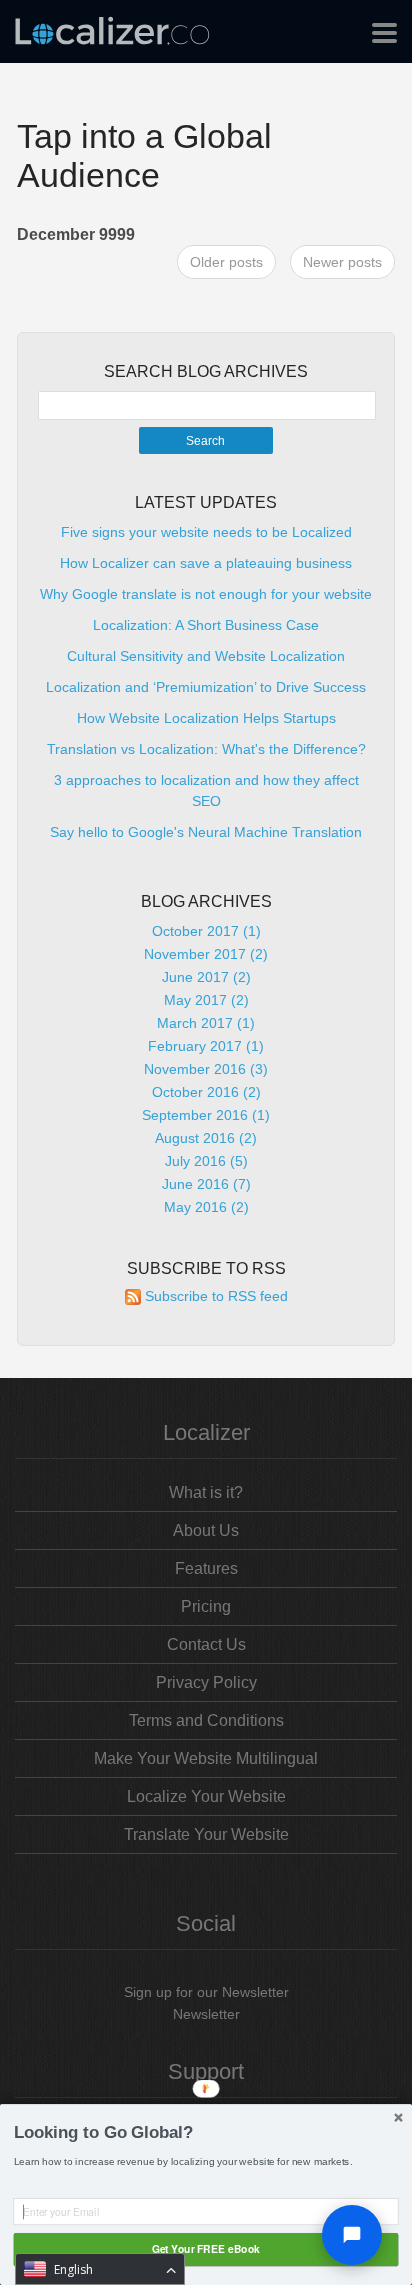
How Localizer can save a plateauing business (206, 563)
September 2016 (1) (206, 1115)
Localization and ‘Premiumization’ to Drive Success (206, 687)
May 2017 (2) (206, 1000)
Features (206, 1568)
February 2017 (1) (206, 1046)
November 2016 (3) (206, 1069)
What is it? (206, 1492)
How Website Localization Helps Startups (206, 718)
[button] (206, 2133)
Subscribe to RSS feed (216, 1296)
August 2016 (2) (206, 1138)
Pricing (206, 1606)
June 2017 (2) (206, 977)
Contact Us (206, 1644)
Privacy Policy (206, 1682)
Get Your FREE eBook (206, 2249)
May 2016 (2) (206, 1207)
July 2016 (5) (206, 1161)
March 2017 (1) (206, 1023)
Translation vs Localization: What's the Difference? (206, 749)
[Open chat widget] (352, 2235)
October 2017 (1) (206, 931)
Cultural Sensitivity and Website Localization (206, 656)
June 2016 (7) (206, 1184)
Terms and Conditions (206, 1720)
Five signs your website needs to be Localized (206, 532)
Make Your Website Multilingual (206, 1758)
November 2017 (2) (206, 954)
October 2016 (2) (206, 1092)
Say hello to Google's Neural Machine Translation (206, 832)
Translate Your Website (206, 1834)
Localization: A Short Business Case (206, 625)
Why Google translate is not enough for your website (206, 594)
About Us (206, 1530)
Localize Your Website (206, 1796)
